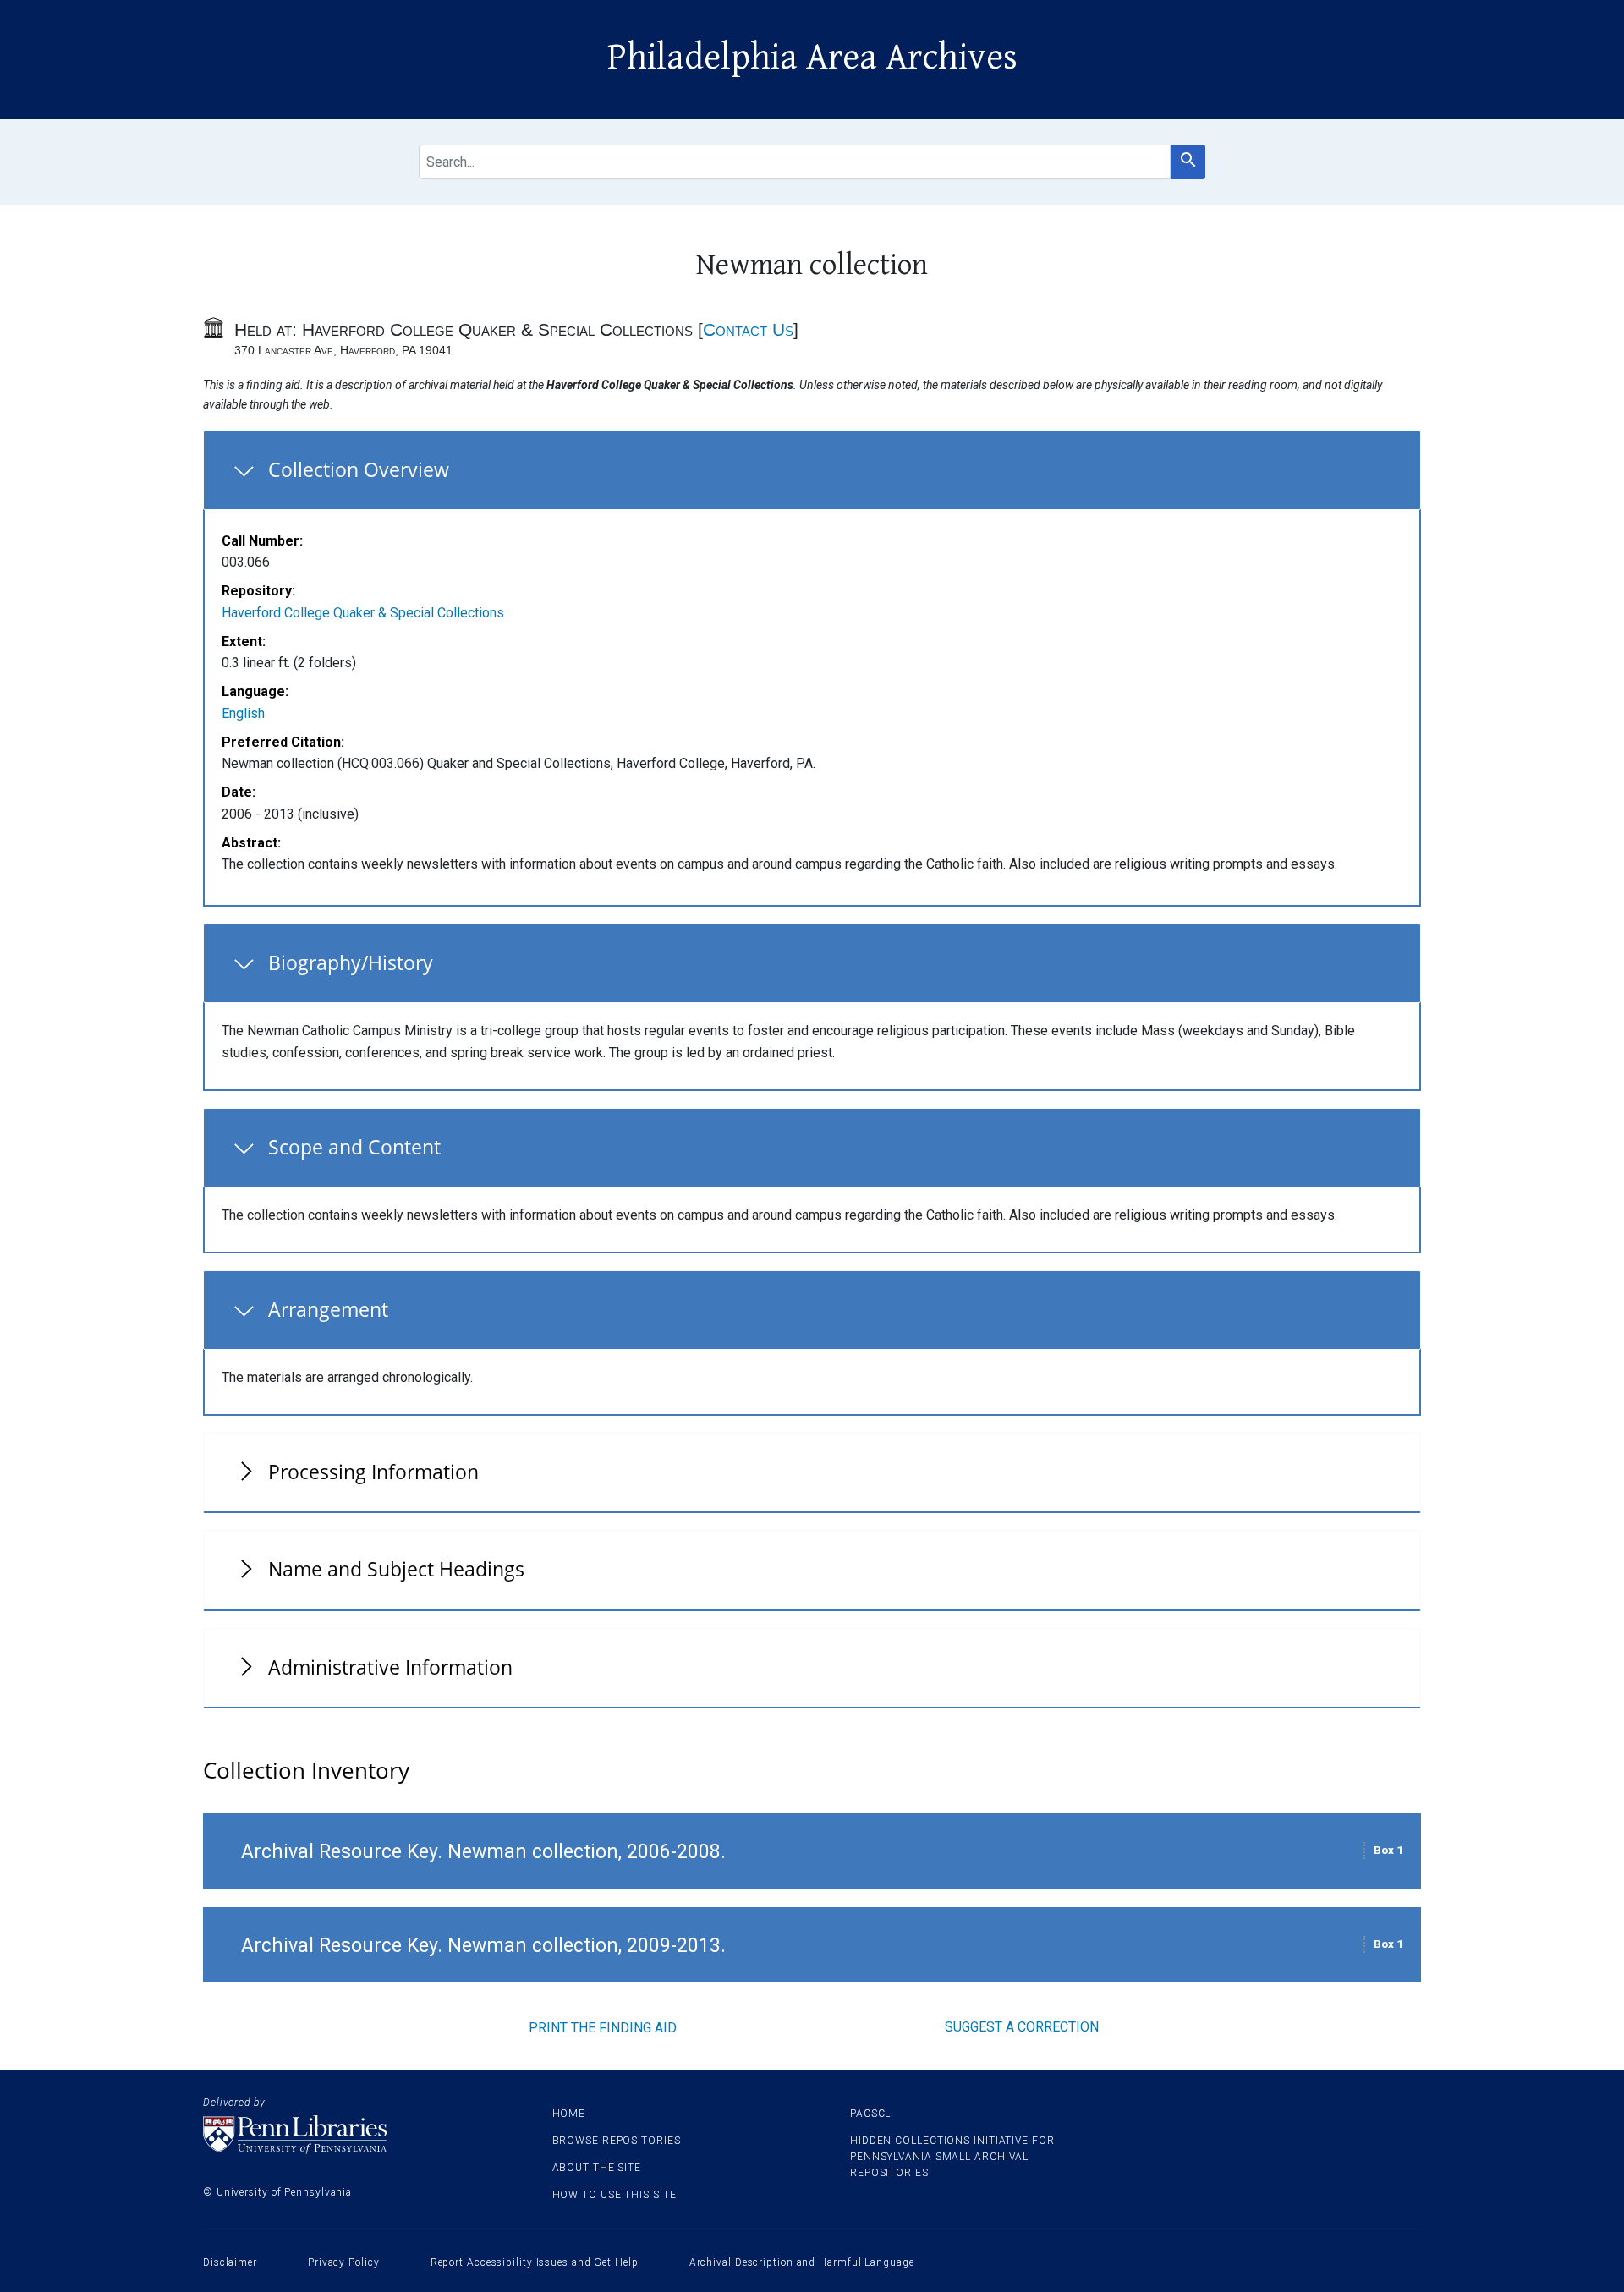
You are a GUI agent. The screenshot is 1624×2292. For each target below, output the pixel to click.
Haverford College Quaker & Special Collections (363, 613)
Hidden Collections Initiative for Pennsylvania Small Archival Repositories (952, 2157)
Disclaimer (230, 2262)
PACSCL (870, 2114)
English (243, 713)
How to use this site (614, 2195)
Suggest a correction (1022, 2027)
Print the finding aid (603, 2028)
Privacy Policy (344, 2262)
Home (569, 2114)
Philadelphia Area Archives (812, 58)
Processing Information (373, 1472)
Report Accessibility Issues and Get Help (535, 2262)
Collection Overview (359, 469)
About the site (597, 2168)
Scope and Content (354, 1147)
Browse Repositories (617, 2141)
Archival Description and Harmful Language (802, 2262)
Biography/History (351, 962)
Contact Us (748, 329)
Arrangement (328, 1309)
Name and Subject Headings (396, 1569)
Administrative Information (390, 1667)
